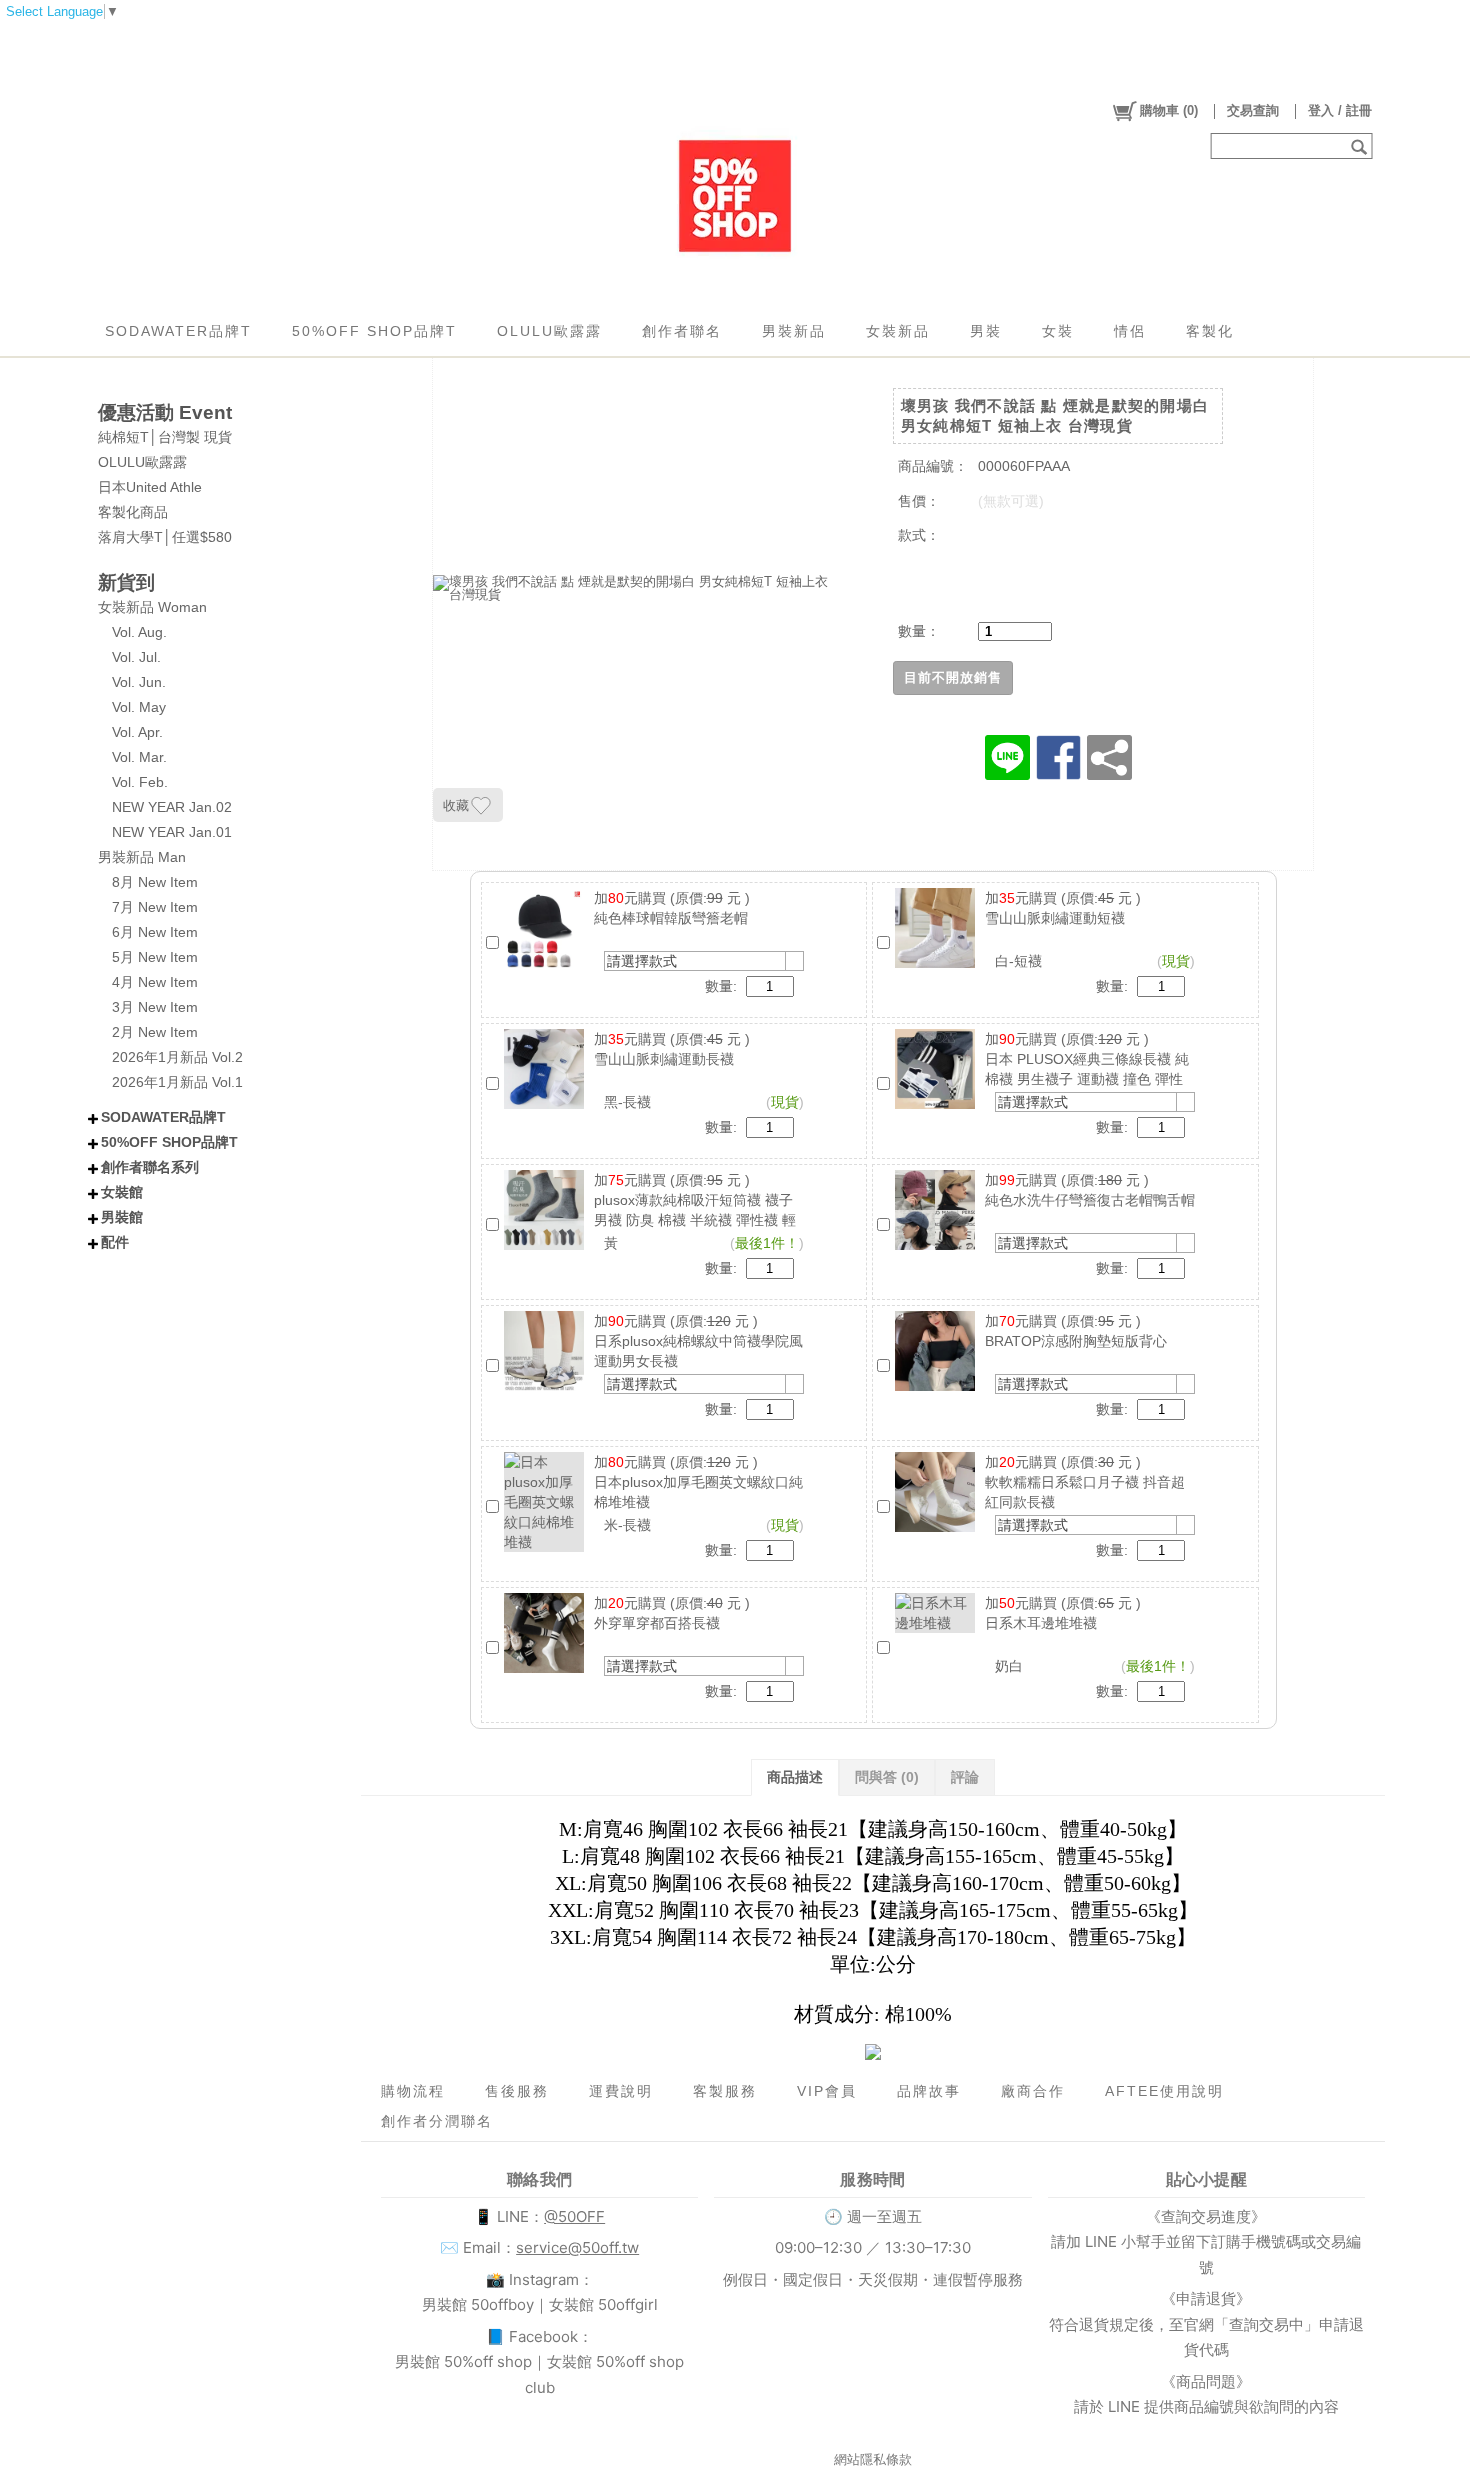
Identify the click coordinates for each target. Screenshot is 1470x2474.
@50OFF (574, 2216)
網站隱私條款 (873, 2459)
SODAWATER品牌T (178, 331)
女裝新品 (898, 331)
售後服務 (517, 2091)
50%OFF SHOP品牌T (374, 331)
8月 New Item (155, 882)
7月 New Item (155, 907)
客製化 (1210, 331)
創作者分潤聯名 (437, 2121)
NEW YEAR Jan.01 (172, 832)
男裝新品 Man (142, 857)
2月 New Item (155, 1032)
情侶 (1130, 331)
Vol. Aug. (139, 632)
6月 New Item (155, 932)
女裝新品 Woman (152, 607)
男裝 (986, 331)
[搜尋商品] (1361, 146)
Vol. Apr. (137, 732)
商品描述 (795, 1777)
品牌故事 (929, 2091)
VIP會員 (827, 2091)
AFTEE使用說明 (1164, 2091)
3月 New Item (155, 1007)
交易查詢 (1253, 110)
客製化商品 (133, 512)
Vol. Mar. (139, 757)
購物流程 (413, 2091)
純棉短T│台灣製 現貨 (165, 437)
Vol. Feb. (140, 782)
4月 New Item (155, 982)
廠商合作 (1033, 2091)
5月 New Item (155, 957)
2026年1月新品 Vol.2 (177, 1057)
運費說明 (621, 2091)
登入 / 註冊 (1340, 110)
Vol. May (139, 707)
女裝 (1058, 331)
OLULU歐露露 (549, 331)
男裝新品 (794, 331)
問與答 (887, 1777)
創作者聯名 (682, 331)
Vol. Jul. (136, 657)
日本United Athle (150, 487)
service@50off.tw (577, 2247)
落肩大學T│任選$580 (165, 537)
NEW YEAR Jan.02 (172, 807)
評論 (965, 1777)
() (1169, 110)
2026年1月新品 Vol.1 (177, 1082)
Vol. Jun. (139, 682)
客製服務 (725, 2091)
